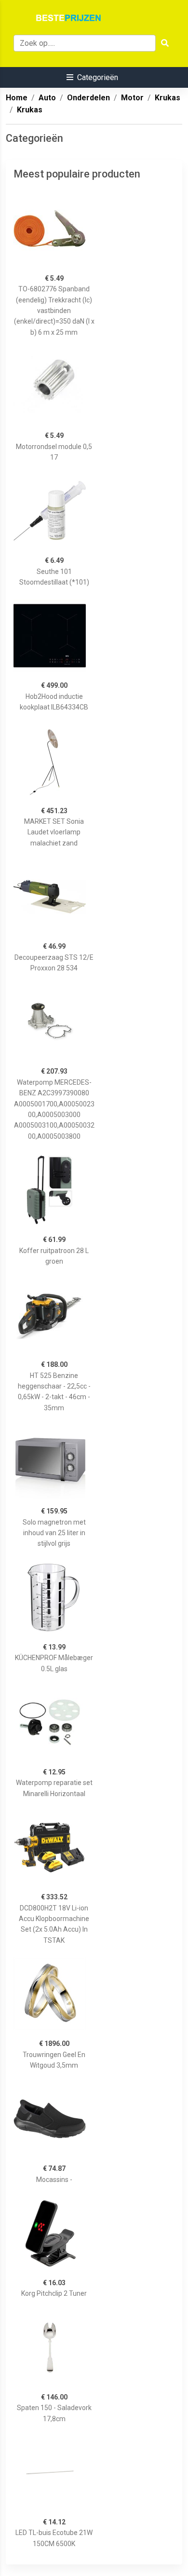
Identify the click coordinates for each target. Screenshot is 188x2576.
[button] (92, 77)
